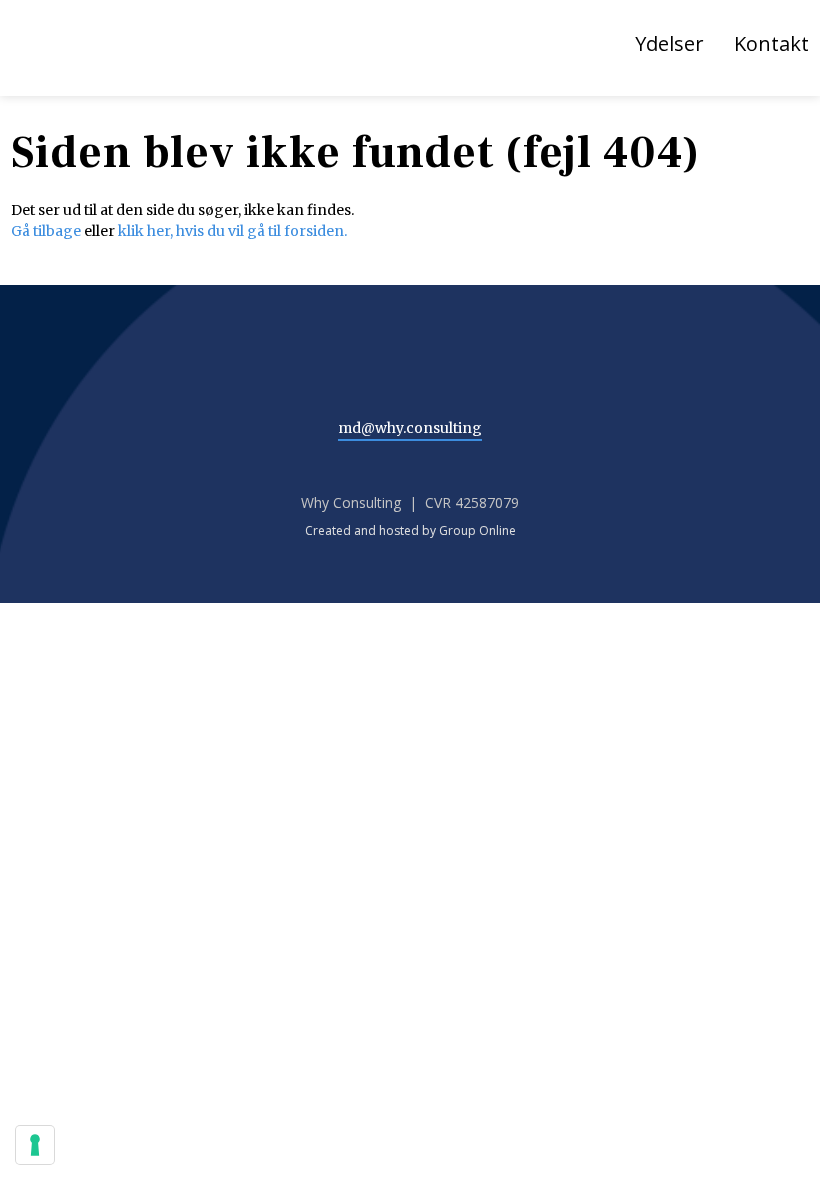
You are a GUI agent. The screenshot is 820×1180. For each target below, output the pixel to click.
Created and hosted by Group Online (410, 530)
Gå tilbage (46, 231)
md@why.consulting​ (410, 428)
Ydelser (669, 43)
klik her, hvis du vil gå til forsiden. (232, 231)
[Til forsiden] (116, 52)
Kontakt (771, 43)
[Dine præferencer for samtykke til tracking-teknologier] (35, 1145)
